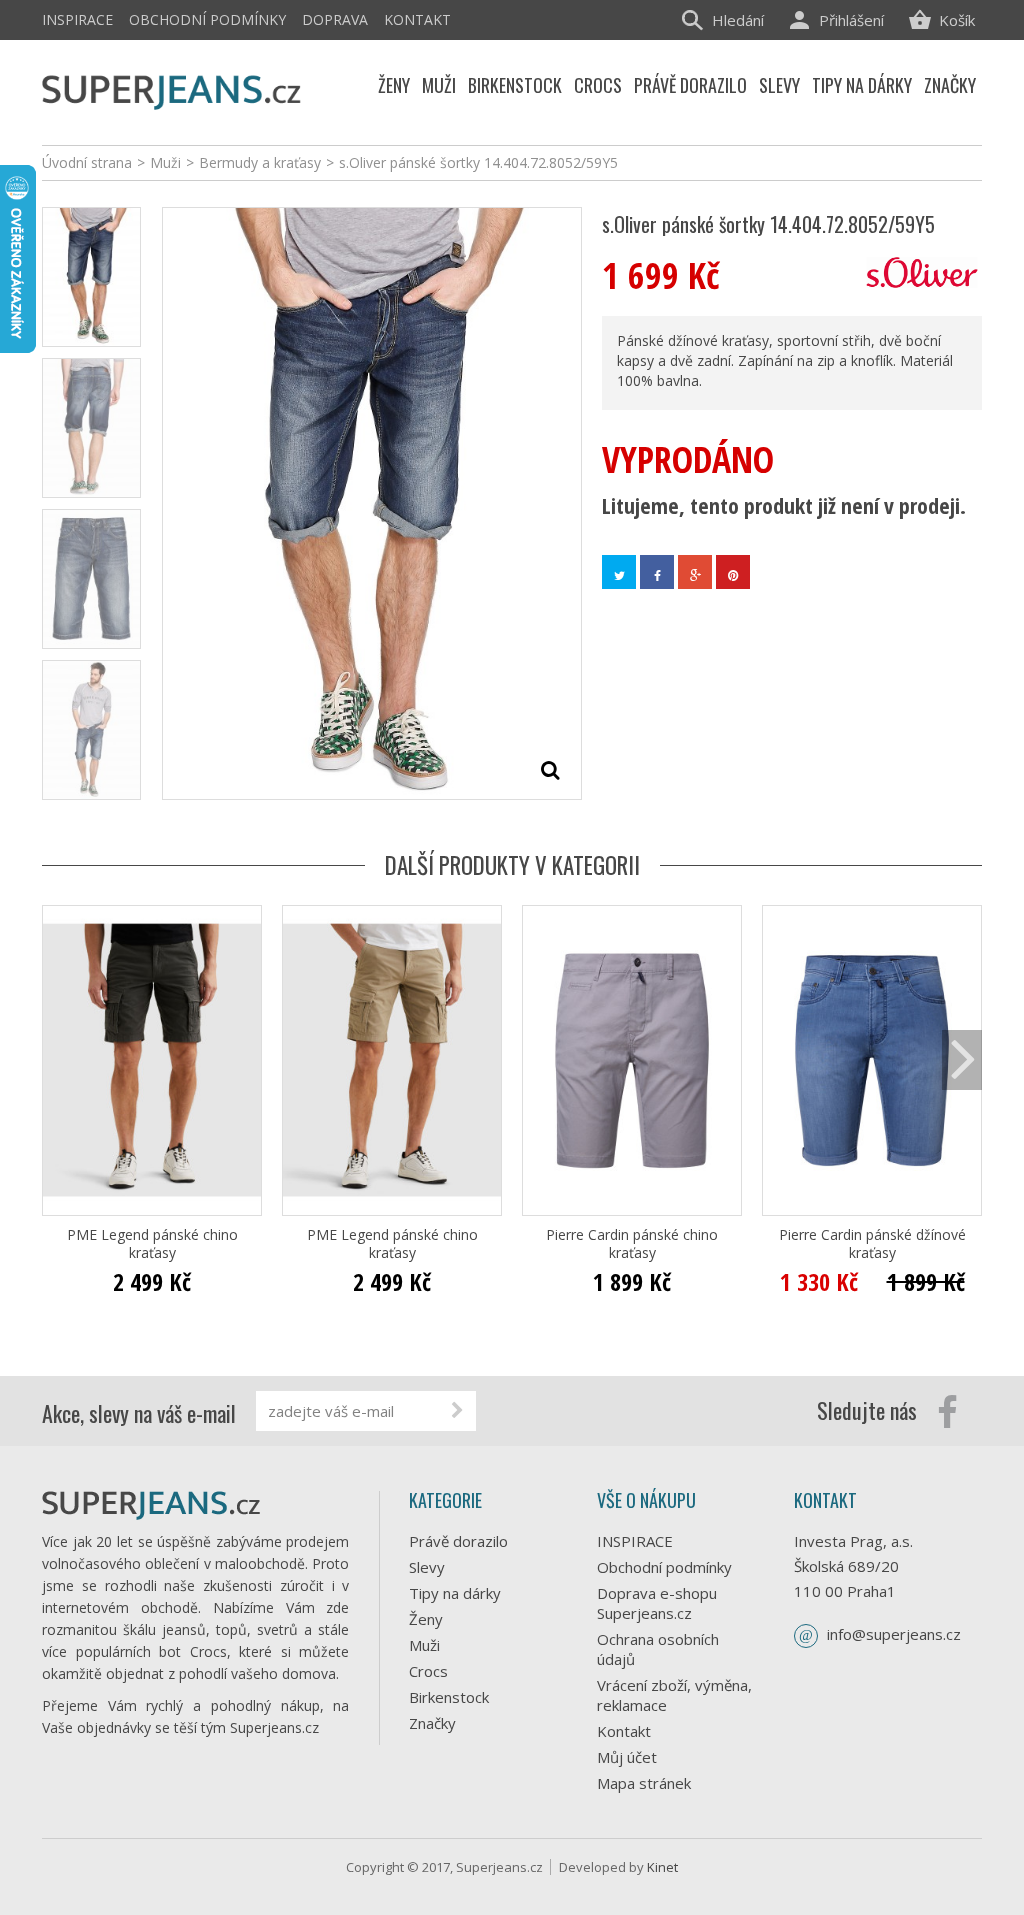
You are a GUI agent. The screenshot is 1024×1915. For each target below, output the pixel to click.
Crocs (428, 1671)
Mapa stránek (644, 1783)
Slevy (427, 1567)
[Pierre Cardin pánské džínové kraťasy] (872, 1060)
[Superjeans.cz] (172, 89)
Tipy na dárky (455, 1593)
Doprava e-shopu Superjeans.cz (657, 1603)
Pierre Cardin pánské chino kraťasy (632, 1244)
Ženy (426, 1619)
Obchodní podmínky (207, 19)
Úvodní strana (87, 162)
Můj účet (627, 1757)
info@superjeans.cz (894, 1634)
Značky (432, 1723)
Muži (424, 1645)
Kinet (662, 1867)
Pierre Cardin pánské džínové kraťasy (872, 1244)
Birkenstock (449, 1697)
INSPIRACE (77, 19)
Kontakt (417, 19)
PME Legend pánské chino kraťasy (152, 1244)
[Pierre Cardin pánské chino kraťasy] (632, 1060)
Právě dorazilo (458, 1541)
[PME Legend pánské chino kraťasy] (152, 1060)
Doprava (335, 19)
